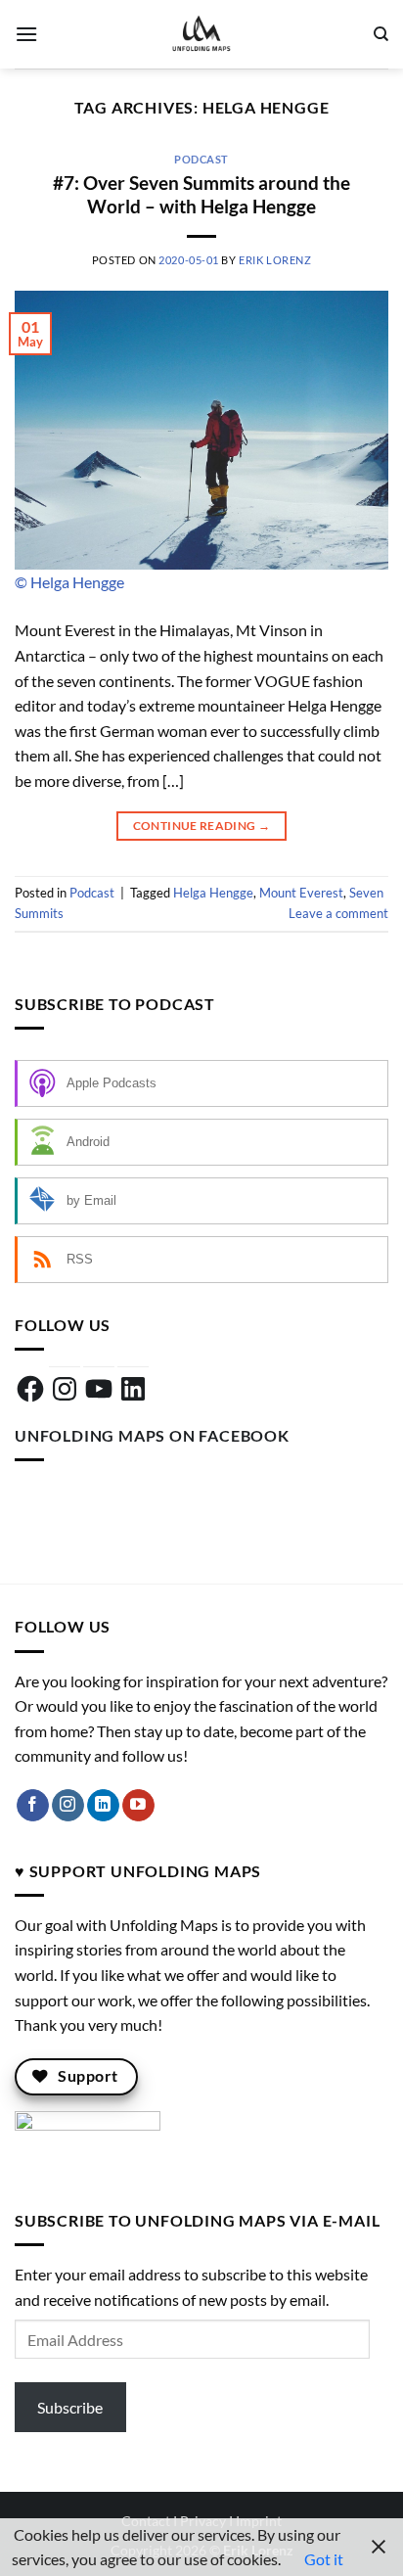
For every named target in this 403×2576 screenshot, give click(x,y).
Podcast (201, 159)
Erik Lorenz (275, 260)
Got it (324, 2559)
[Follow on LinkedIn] (103, 1806)
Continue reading (202, 826)
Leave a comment (338, 913)
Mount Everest (301, 893)
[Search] (381, 34)
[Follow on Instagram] (68, 1806)
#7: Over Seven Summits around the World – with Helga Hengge (201, 195)
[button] (26, 34)
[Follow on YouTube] (138, 1806)
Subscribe (70, 2407)
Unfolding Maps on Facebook (152, 1435)
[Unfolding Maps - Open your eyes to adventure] (201, 34)
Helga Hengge (213, 893)
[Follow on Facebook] (33, 1806)
